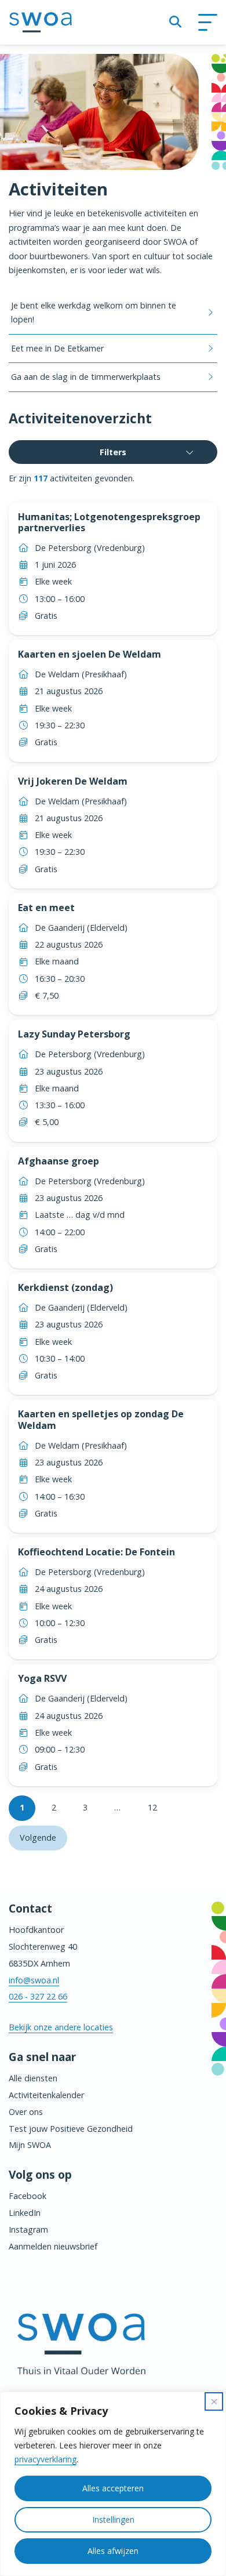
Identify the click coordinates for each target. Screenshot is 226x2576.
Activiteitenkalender (46, 2095)
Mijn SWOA (30, 2145)
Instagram (28, 2229)
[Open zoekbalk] (175, 22)
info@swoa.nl (34, 1980)
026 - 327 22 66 (38, 1996)
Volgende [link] (38, 1837)
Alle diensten (33, 2078)
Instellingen (113, 2519)
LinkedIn (25, 2213)
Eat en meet (46, 908)
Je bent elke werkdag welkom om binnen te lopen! (94, 312)
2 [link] (54, 1807)
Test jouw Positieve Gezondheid (71, 2129)
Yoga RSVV (42, 1678)
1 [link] (22, 1807)
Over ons (26, 2112)
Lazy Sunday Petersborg (74, 1034)
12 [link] (152, 1807)
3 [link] (85, 1807)
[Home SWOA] (41, 22)
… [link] (117, 1807)
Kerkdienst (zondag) (65, 1287)
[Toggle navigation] (207, 23)
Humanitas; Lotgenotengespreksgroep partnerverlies (109, 522)
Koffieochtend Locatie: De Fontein (96, 1552)
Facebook (28, 2196)
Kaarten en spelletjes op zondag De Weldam (101, 1419)
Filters (113, 452)
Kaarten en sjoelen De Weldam (90, 654)
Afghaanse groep (59, 1161)
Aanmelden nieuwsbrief (53, 2246)
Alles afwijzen (113, 2551)
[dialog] (113, 2484)
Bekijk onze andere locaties (61, 2027)
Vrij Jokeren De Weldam (73, 781)
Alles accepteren (113, 2488)
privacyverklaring (45, 2459)
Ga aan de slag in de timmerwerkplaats (86, 377)
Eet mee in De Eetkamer (57, 348)
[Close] (214, 2401)
